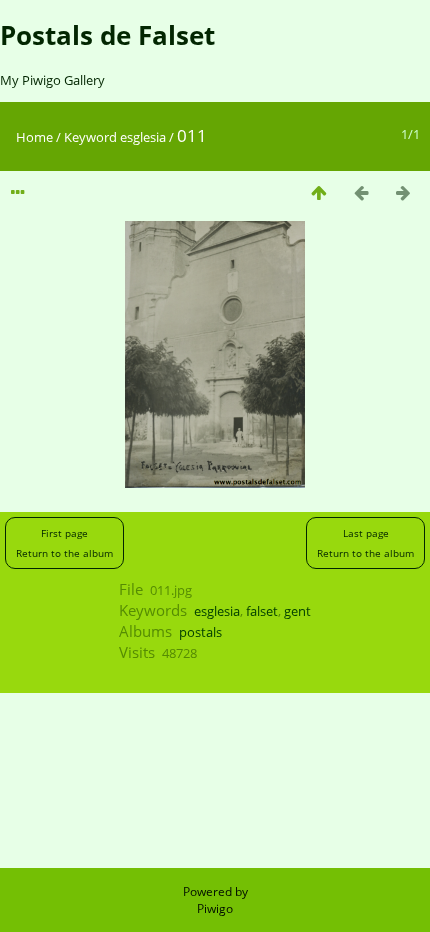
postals (200, 632)
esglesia (143, 137)
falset (262, 611)
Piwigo (215, 908)
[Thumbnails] (319, 192)
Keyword (90, 137)
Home (34, 137)
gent (297, 611)
